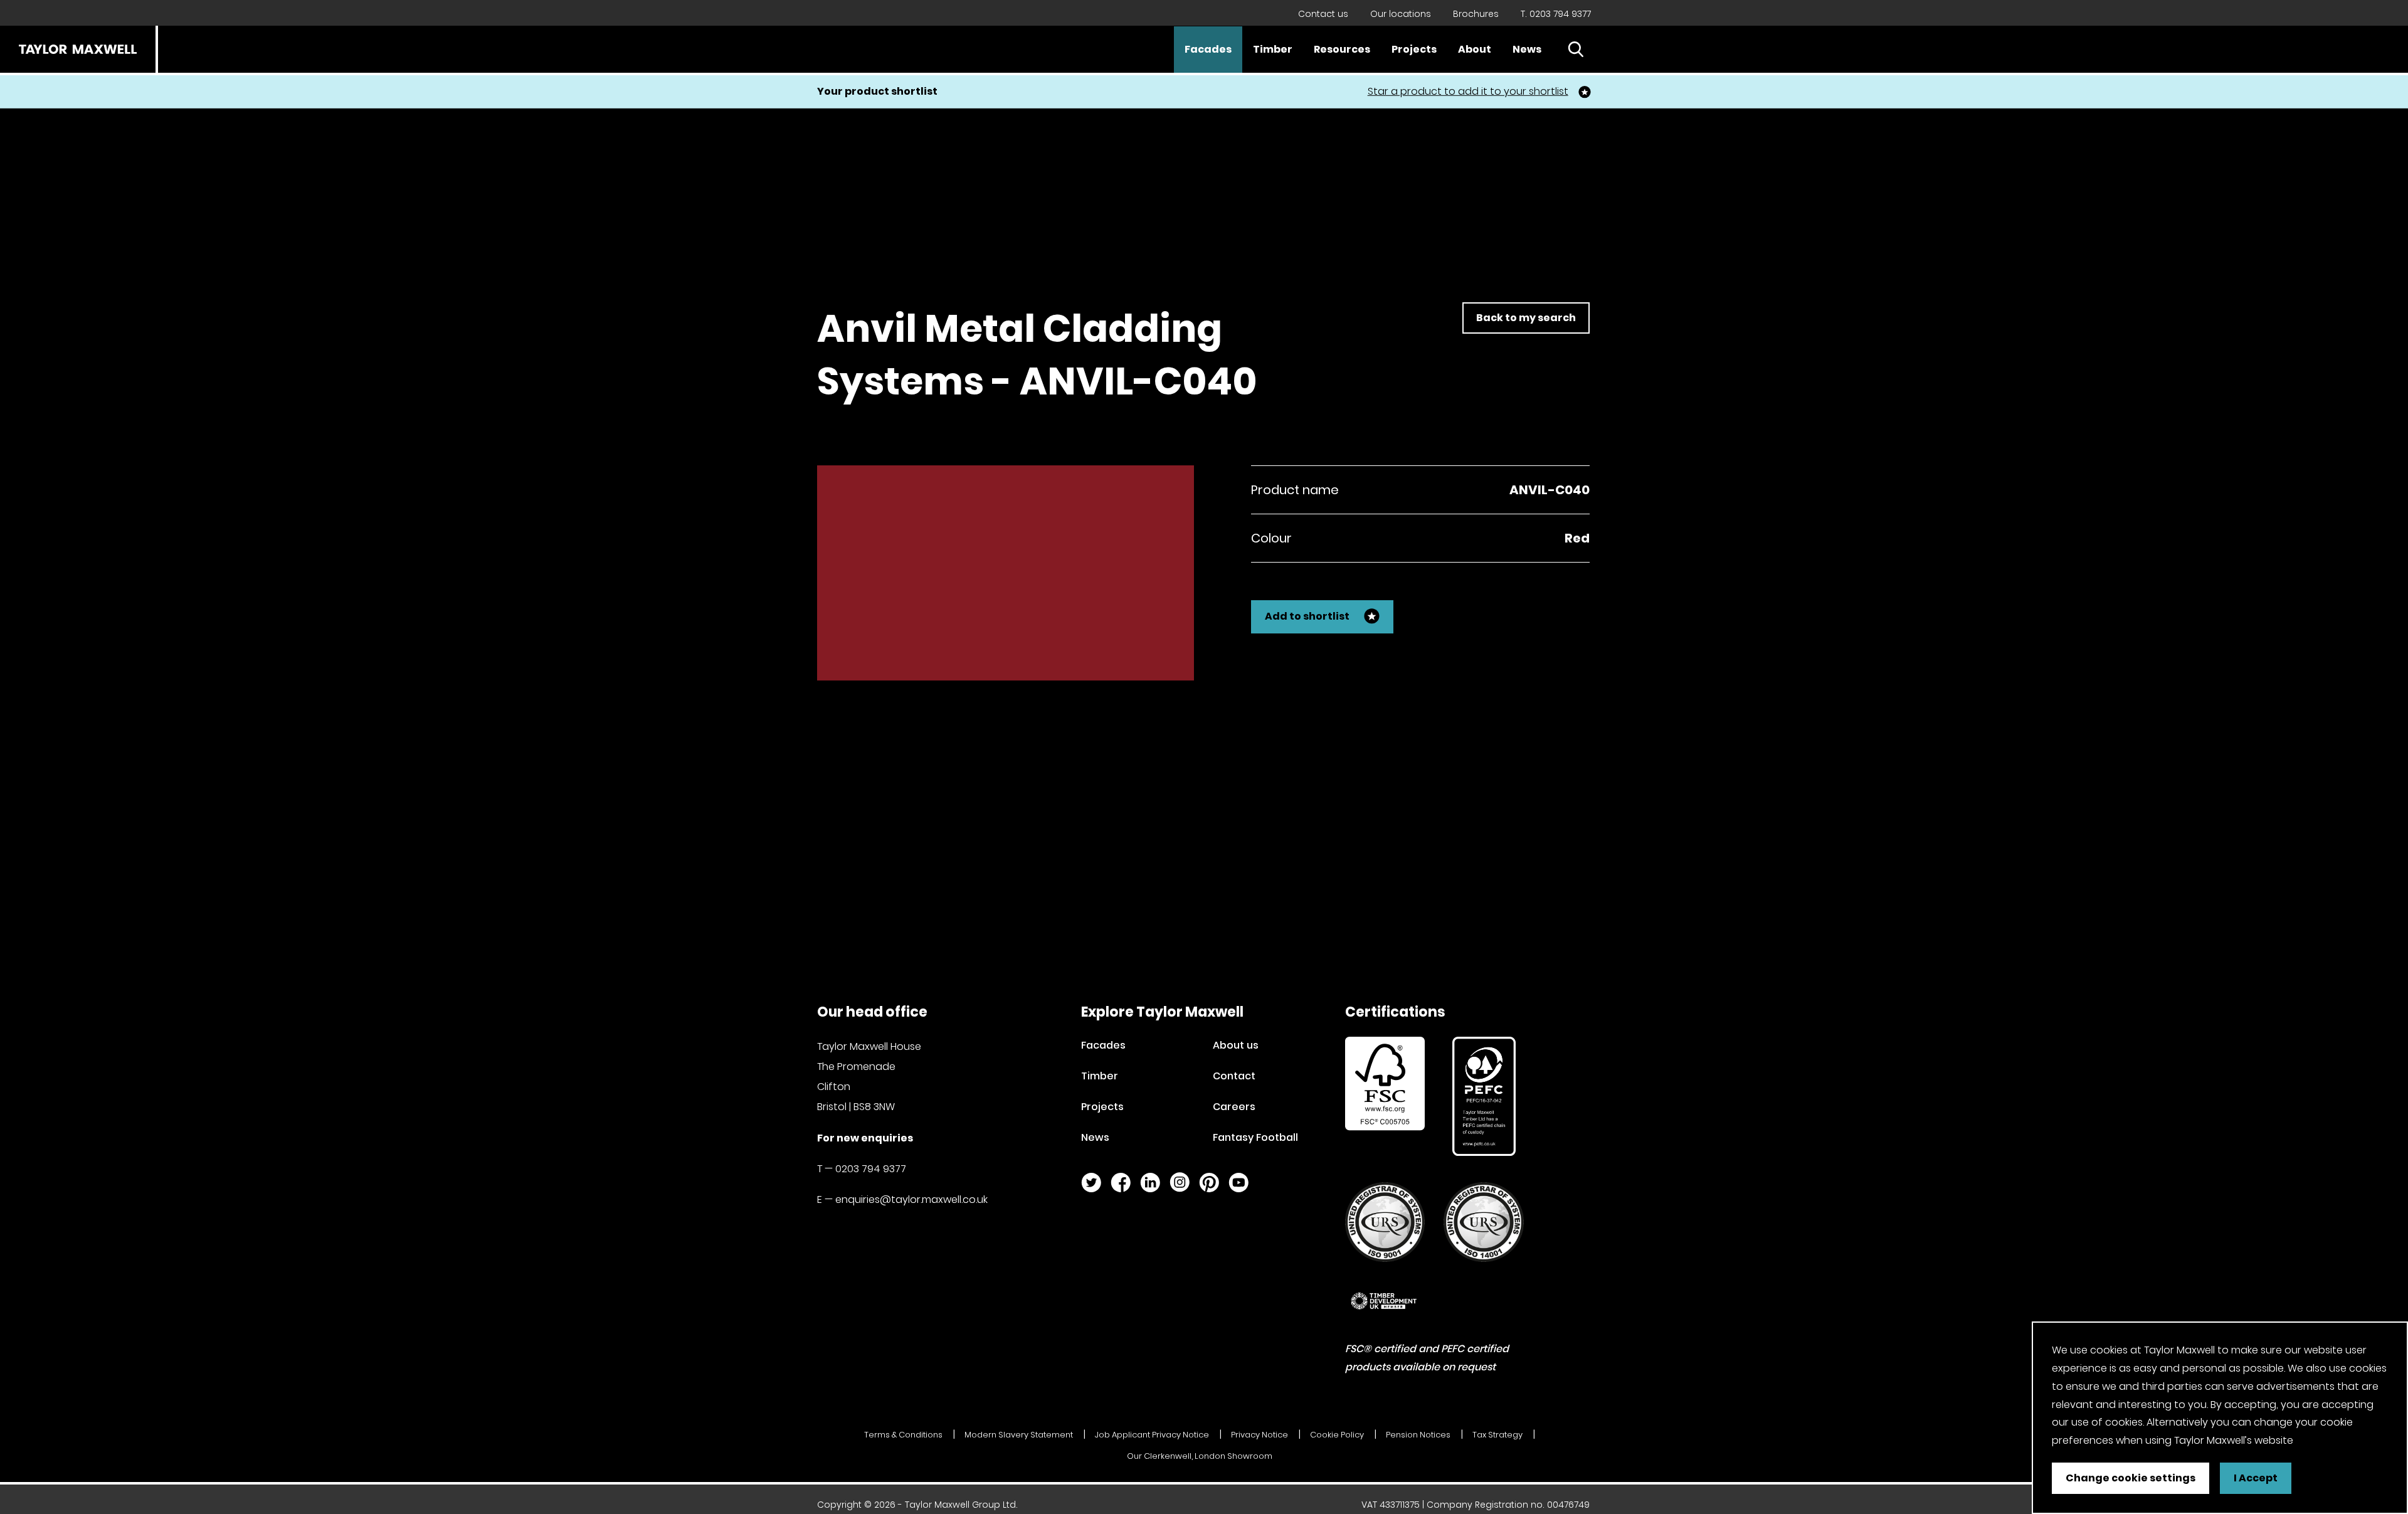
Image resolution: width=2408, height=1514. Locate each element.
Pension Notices (1418, 1435)
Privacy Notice (1259, 1435)
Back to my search (1526, 318)
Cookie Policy (1337, 1435)
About (1475, 49)
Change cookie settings (2131, 1478)
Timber (1273, 49)
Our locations (1401, 14)
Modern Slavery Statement (1019, 1435)
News (1527, 49)
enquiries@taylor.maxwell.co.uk (911, 1199)
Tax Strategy (1497, 1435)
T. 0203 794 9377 (1556, 14)
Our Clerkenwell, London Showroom (1200, 1456)
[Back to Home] (78, 49)
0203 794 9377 (871, 1169)
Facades (1208, 49)
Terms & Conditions (903, 1435)
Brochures (1476, 14)
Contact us (1323, 14)
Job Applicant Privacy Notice (1152, 1435)
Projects (1414, 49)
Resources (1342, 49)
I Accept (2256, 1478)
